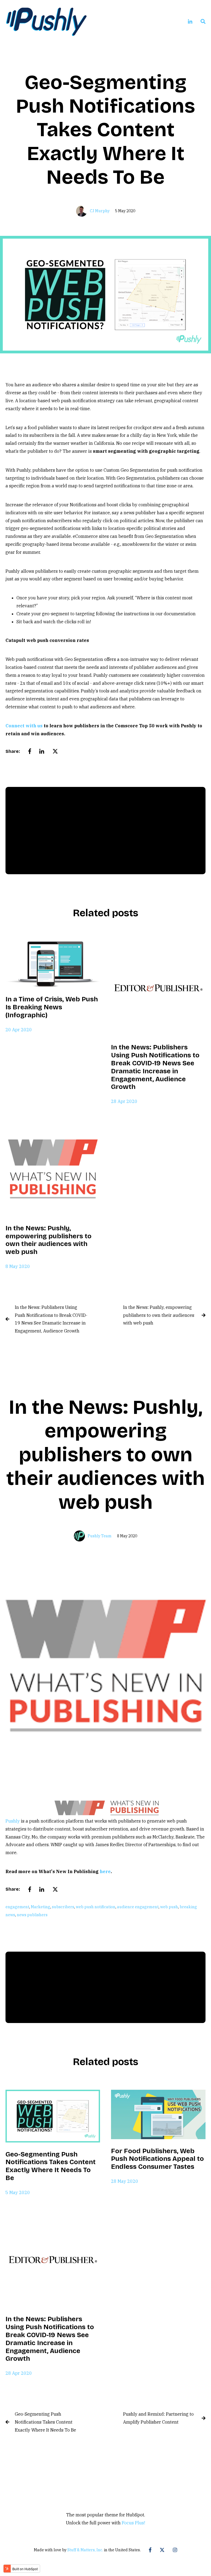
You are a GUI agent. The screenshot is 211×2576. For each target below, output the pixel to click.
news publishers (32, 1915)
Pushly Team (100, 1536)
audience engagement (138, 1907)
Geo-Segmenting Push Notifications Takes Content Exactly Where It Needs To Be (45, 2422)
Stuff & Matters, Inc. (85, 2550)
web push (169, 1907)
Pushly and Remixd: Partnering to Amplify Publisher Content (158, 2418)
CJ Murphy (100, 211)
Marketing (41, 1907)
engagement (17, 1907)
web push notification (96, 1907)
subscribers (63, 1907)
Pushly (13, 1821)
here (105, 1871)
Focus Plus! (133, 2523)
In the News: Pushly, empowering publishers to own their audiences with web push (159, 1315)
